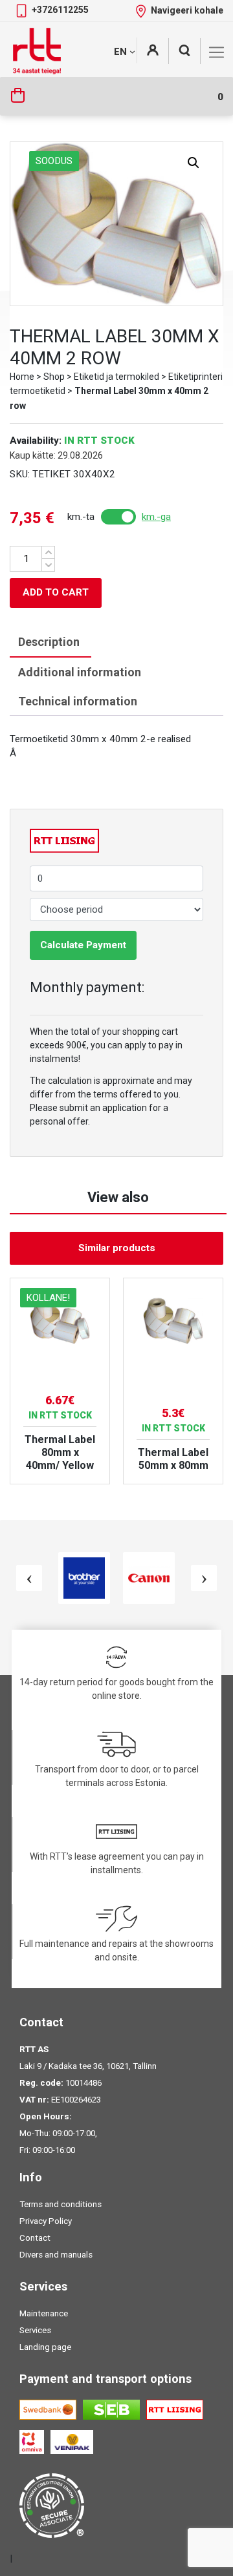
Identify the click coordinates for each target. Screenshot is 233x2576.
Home (22, 377)
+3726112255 (60, 10)
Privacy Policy (46, 2221)
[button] (194, 163)
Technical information (78, 701)
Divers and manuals (56, 2255)
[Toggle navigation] (216, 52)
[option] (60, 1381)
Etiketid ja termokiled (116, 377)
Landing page (45, 2347)
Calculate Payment (83, 945)
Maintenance (44, 2313)
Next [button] (204, 1578)
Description (49, 642)
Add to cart (56, 592)
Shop (54, 377)
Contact (35, 2238)
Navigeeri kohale (187, 10)
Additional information (80, 672)
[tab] (49, 642)
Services (35, 2330)
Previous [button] (29, 1578)
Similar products (117, 1248)
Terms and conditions (61, 2204)
